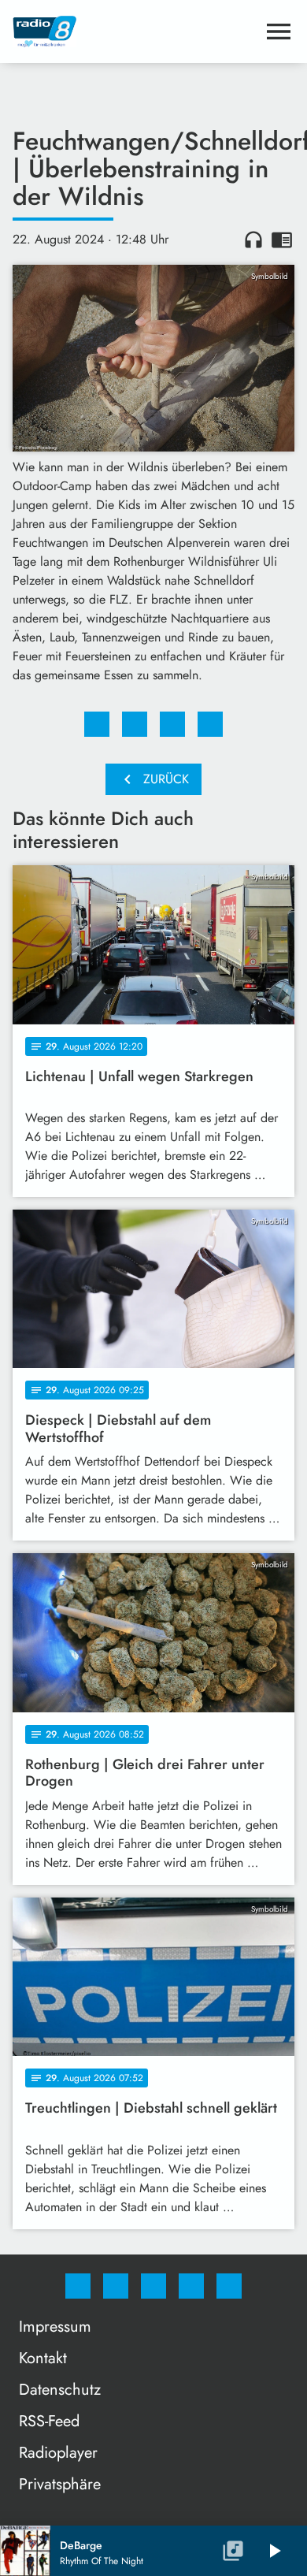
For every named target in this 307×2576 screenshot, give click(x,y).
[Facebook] (78, 2286)
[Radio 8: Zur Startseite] (135, 32)
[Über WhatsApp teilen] (172, 724)
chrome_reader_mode (282, 240)
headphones (253, 240)
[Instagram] (116, 2286)
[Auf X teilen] (135, 724)
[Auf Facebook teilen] (97, 724)
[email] (229, 2286)
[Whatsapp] (153, 2286)
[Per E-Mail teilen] (210, 724)
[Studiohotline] (191, 2286)
